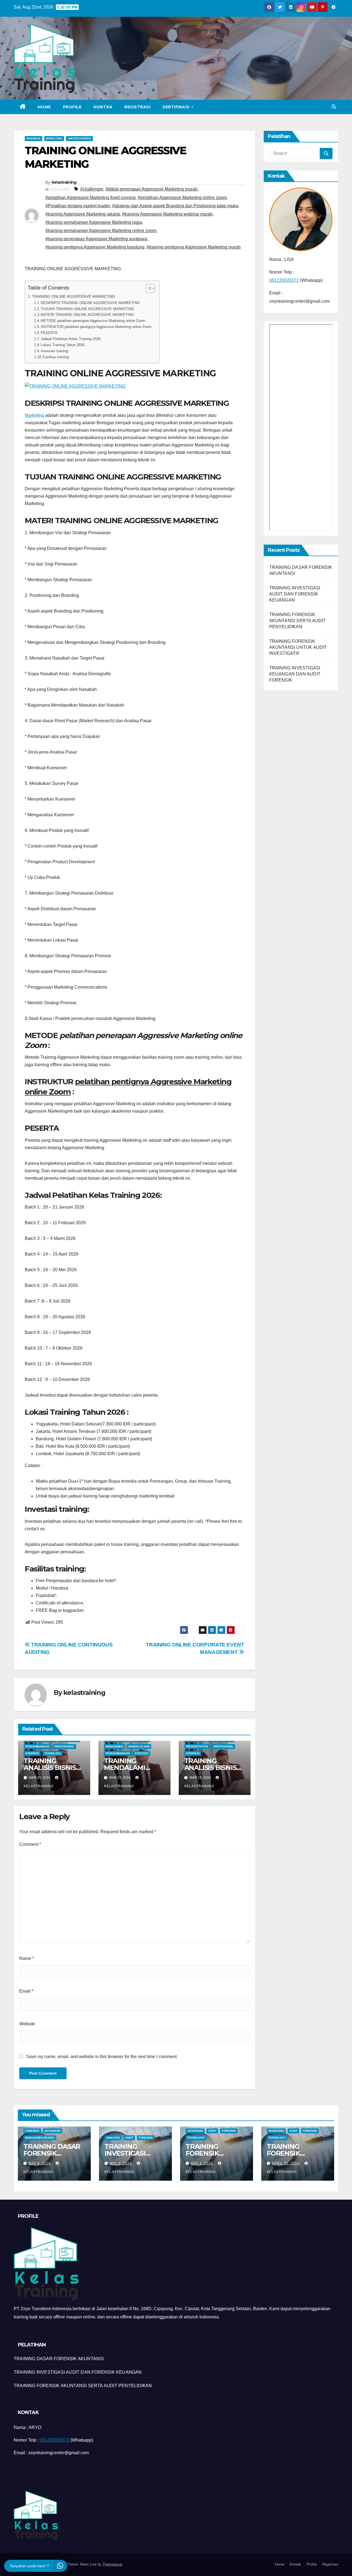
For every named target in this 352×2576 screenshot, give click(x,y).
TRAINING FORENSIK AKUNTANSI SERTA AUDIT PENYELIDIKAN (298, 621)
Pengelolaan (139, 1746)
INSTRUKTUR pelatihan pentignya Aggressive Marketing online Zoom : (97, 327)
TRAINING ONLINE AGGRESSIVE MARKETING (74, 296)
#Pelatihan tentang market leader (78, 206)
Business (34, 138)
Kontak (103, 107)
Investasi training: (55, 351)
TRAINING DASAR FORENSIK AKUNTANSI (52, 2153)
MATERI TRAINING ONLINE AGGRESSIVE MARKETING (87, 315)
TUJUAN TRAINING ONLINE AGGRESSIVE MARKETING (88, 309)
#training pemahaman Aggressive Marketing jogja (94, 222)
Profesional (64, 1746)
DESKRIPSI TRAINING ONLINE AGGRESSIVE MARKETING (90, 303)
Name (27, 1958)
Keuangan (52, 2131)
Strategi (32, 1753)
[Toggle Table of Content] (148, 288)
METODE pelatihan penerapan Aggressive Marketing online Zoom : (94, 321)
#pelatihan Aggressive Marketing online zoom (182, 198)
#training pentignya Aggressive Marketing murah (194, 247)
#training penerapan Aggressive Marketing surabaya (96, 239)
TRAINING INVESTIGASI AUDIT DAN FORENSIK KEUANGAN (295, 594)
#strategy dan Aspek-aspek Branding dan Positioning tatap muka (175, 206)
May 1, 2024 (202, 2163)
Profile (72, 107)
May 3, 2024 (121, 2163)
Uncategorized (79, 138)
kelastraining (64, 182)
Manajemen (114, 1746)
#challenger (92, 189)
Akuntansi (195, 2131)
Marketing (54, 138)
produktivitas (197, 1746)
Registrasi (137, 107)
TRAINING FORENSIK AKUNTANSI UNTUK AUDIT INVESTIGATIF (298, 647)
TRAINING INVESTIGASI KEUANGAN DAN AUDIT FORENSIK (295, 674)
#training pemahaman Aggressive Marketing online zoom (101, 231)
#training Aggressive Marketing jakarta (83, 214)
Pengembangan (37, 1746)
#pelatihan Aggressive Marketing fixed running (90, 198)
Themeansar (112, 2564)
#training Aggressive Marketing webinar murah (167, 214)
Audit (129, 2138)
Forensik (32, 2131)
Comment (30, 1844)
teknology (196, 2138)
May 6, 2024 (40, 2163)
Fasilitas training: (56, 357)
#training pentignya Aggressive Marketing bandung (95, 247)
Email (26, 1991)
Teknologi (53, 1753)
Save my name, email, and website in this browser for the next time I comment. (102, 2057)
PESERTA (49, 333)
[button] (334, 107)
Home (44, 107)
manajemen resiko (40, 2138)
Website (27, 2024)
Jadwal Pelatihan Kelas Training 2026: (71, 339)
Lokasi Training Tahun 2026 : (64, 345)
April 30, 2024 (286, 2163)
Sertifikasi (177, 107)
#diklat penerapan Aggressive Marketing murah (152, 189)
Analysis (113, 2138)
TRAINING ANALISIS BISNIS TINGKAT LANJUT (213, 1768)
